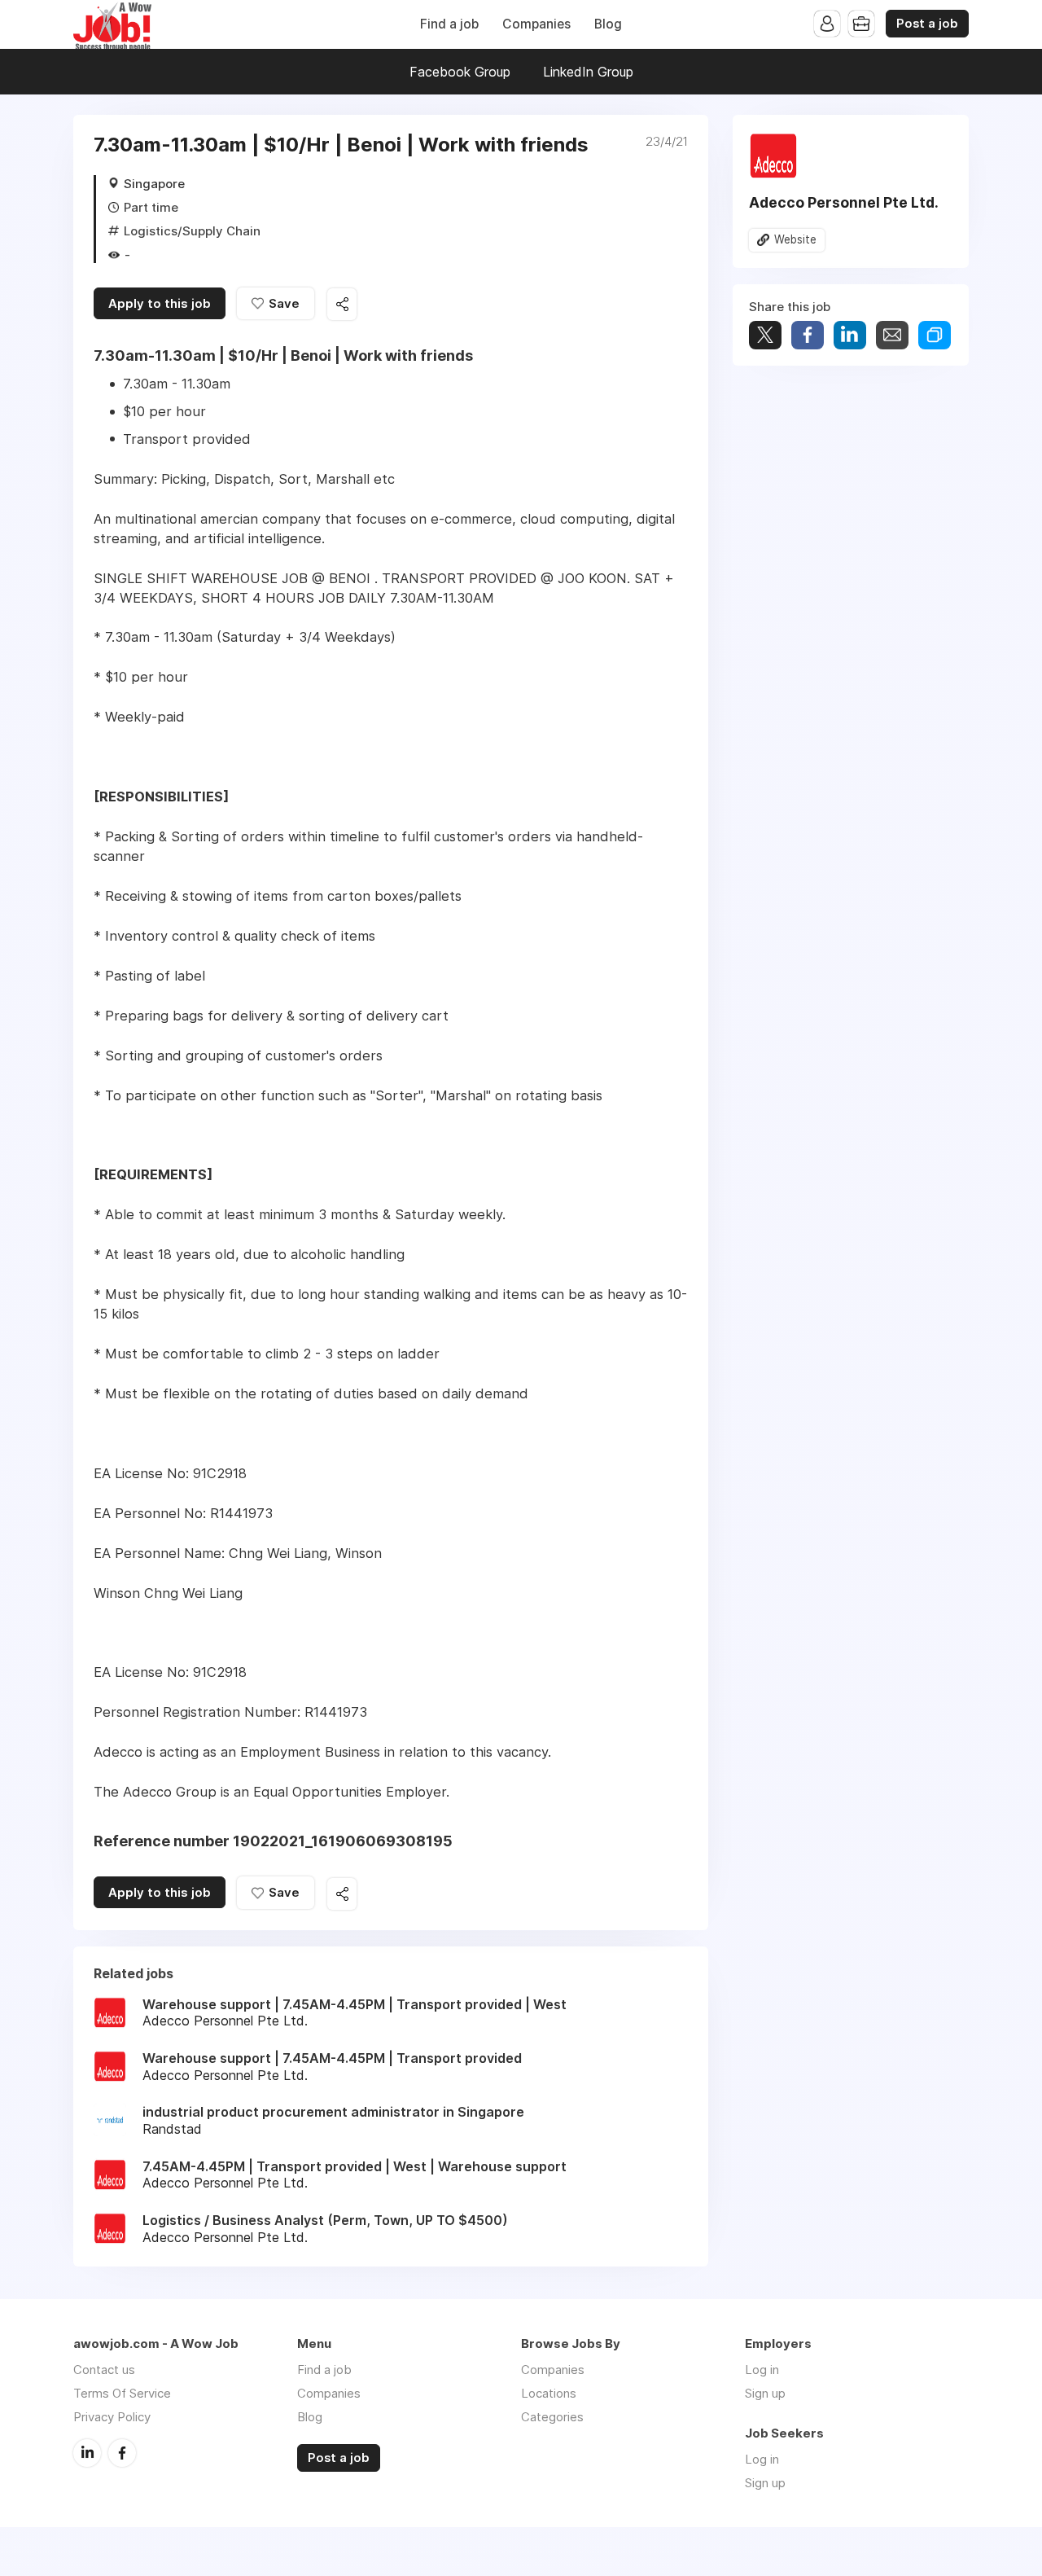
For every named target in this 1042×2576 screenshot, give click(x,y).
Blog (608, 24)
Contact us (104, 2370)
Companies (536, 24)
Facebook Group (460, 72)
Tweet (765, 335)
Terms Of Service (122, 2393)
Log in (762, 2370)
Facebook (122, 2453)
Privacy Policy (112, 2417)
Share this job (342, 304)
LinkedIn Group (588, 72)
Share (808, 335)
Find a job (449, 24)
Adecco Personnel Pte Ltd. (844, 202)
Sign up (765, 2393)
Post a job (927, 24)
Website (795, 239)
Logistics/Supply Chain (192, 231)
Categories (552, 2417)
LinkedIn (87, 2453)
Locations (549, 2393)
